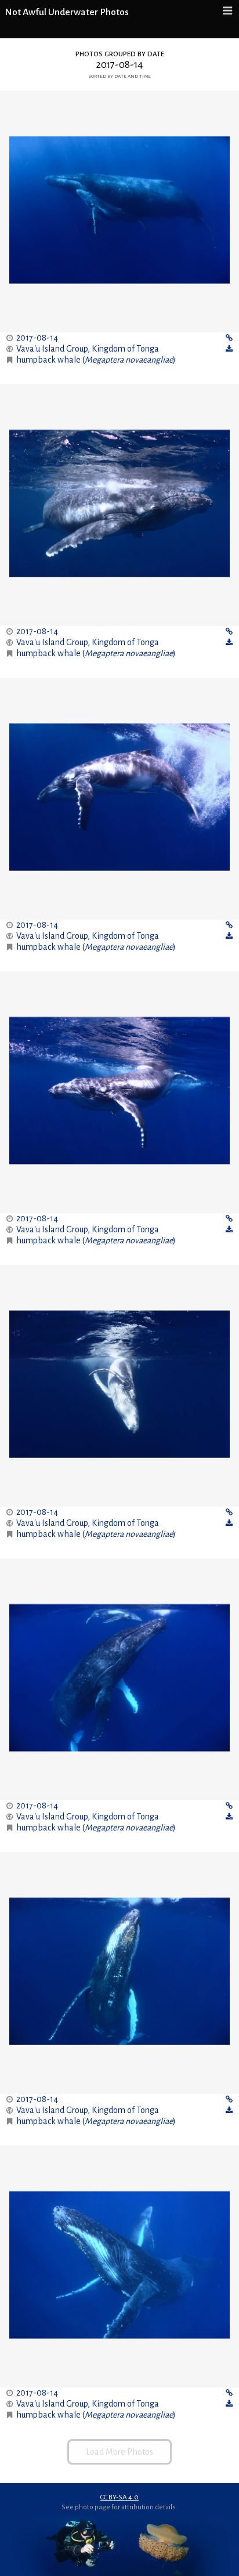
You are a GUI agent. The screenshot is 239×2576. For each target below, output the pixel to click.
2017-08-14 (37, 338)
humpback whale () (96, 360)
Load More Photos (119, 2452)
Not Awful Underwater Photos (67, 12)
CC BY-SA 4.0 (119, 2497)
